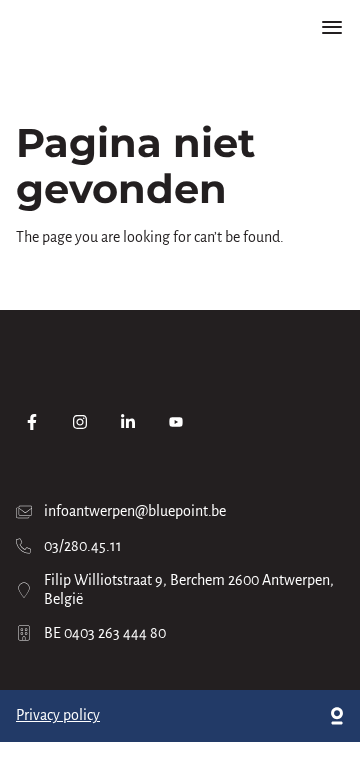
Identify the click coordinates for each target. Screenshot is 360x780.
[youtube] (176, 422)
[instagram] (80, 422)
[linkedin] (128, 422)
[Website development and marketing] (337, 716)
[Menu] (332, 28)
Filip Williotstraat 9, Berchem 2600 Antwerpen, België (189, 589)
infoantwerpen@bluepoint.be (135, 511)
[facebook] (32, 422)
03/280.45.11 (83, 546)
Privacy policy (58, 715)
